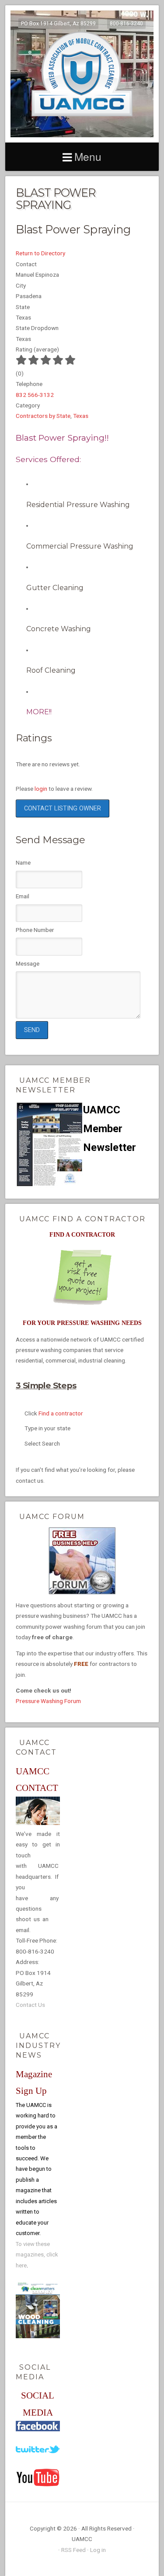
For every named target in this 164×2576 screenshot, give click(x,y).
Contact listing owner (63, 808)
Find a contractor (61, 1413)
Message (28, 963)
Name (23, 862)
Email (23, 896)
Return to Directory (40, 253)
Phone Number (35, 930)
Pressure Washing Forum (48, 1701)
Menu (88, 156)
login (41, 789)
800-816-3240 (126, 24)
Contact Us (30, 2005)
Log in (98, 2550)
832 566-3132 (35, 395)
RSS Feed (73, 2550)
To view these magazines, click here (37, 2255)
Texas (81, 416)
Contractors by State (43, 416)
